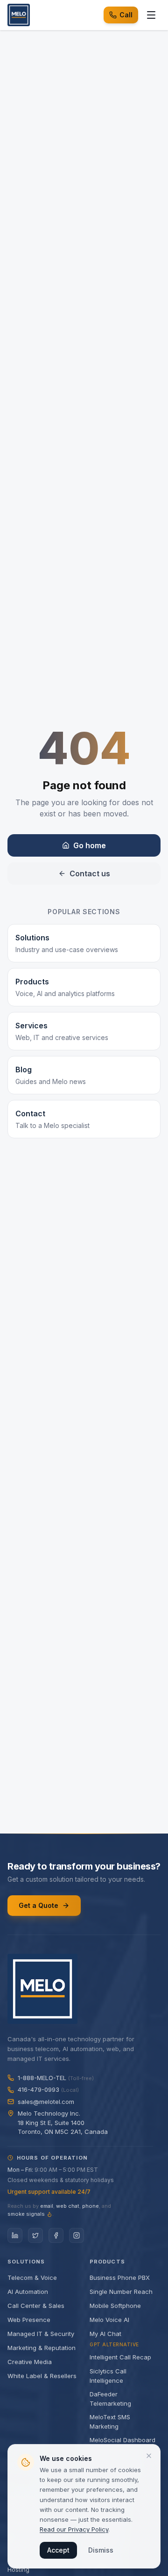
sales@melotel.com (46, 2102)
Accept (58, 2550)
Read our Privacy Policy (74, 2529)
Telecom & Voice (32, 2278)
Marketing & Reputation (42, 2348)
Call (126, 15)
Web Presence (29, 2320)
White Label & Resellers (42, 2376)
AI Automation (28, 2292)
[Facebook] (56, 2235)
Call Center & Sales (36, 2306)
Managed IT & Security (41, 2334)
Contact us (90, 873)
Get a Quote (38, 1905)
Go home (90, 845)
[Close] (149, 2456)
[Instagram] (77, 2235)
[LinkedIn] (15, 2235)
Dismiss (101, 2550)
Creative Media (30, 2362)
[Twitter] (35, 2235)
